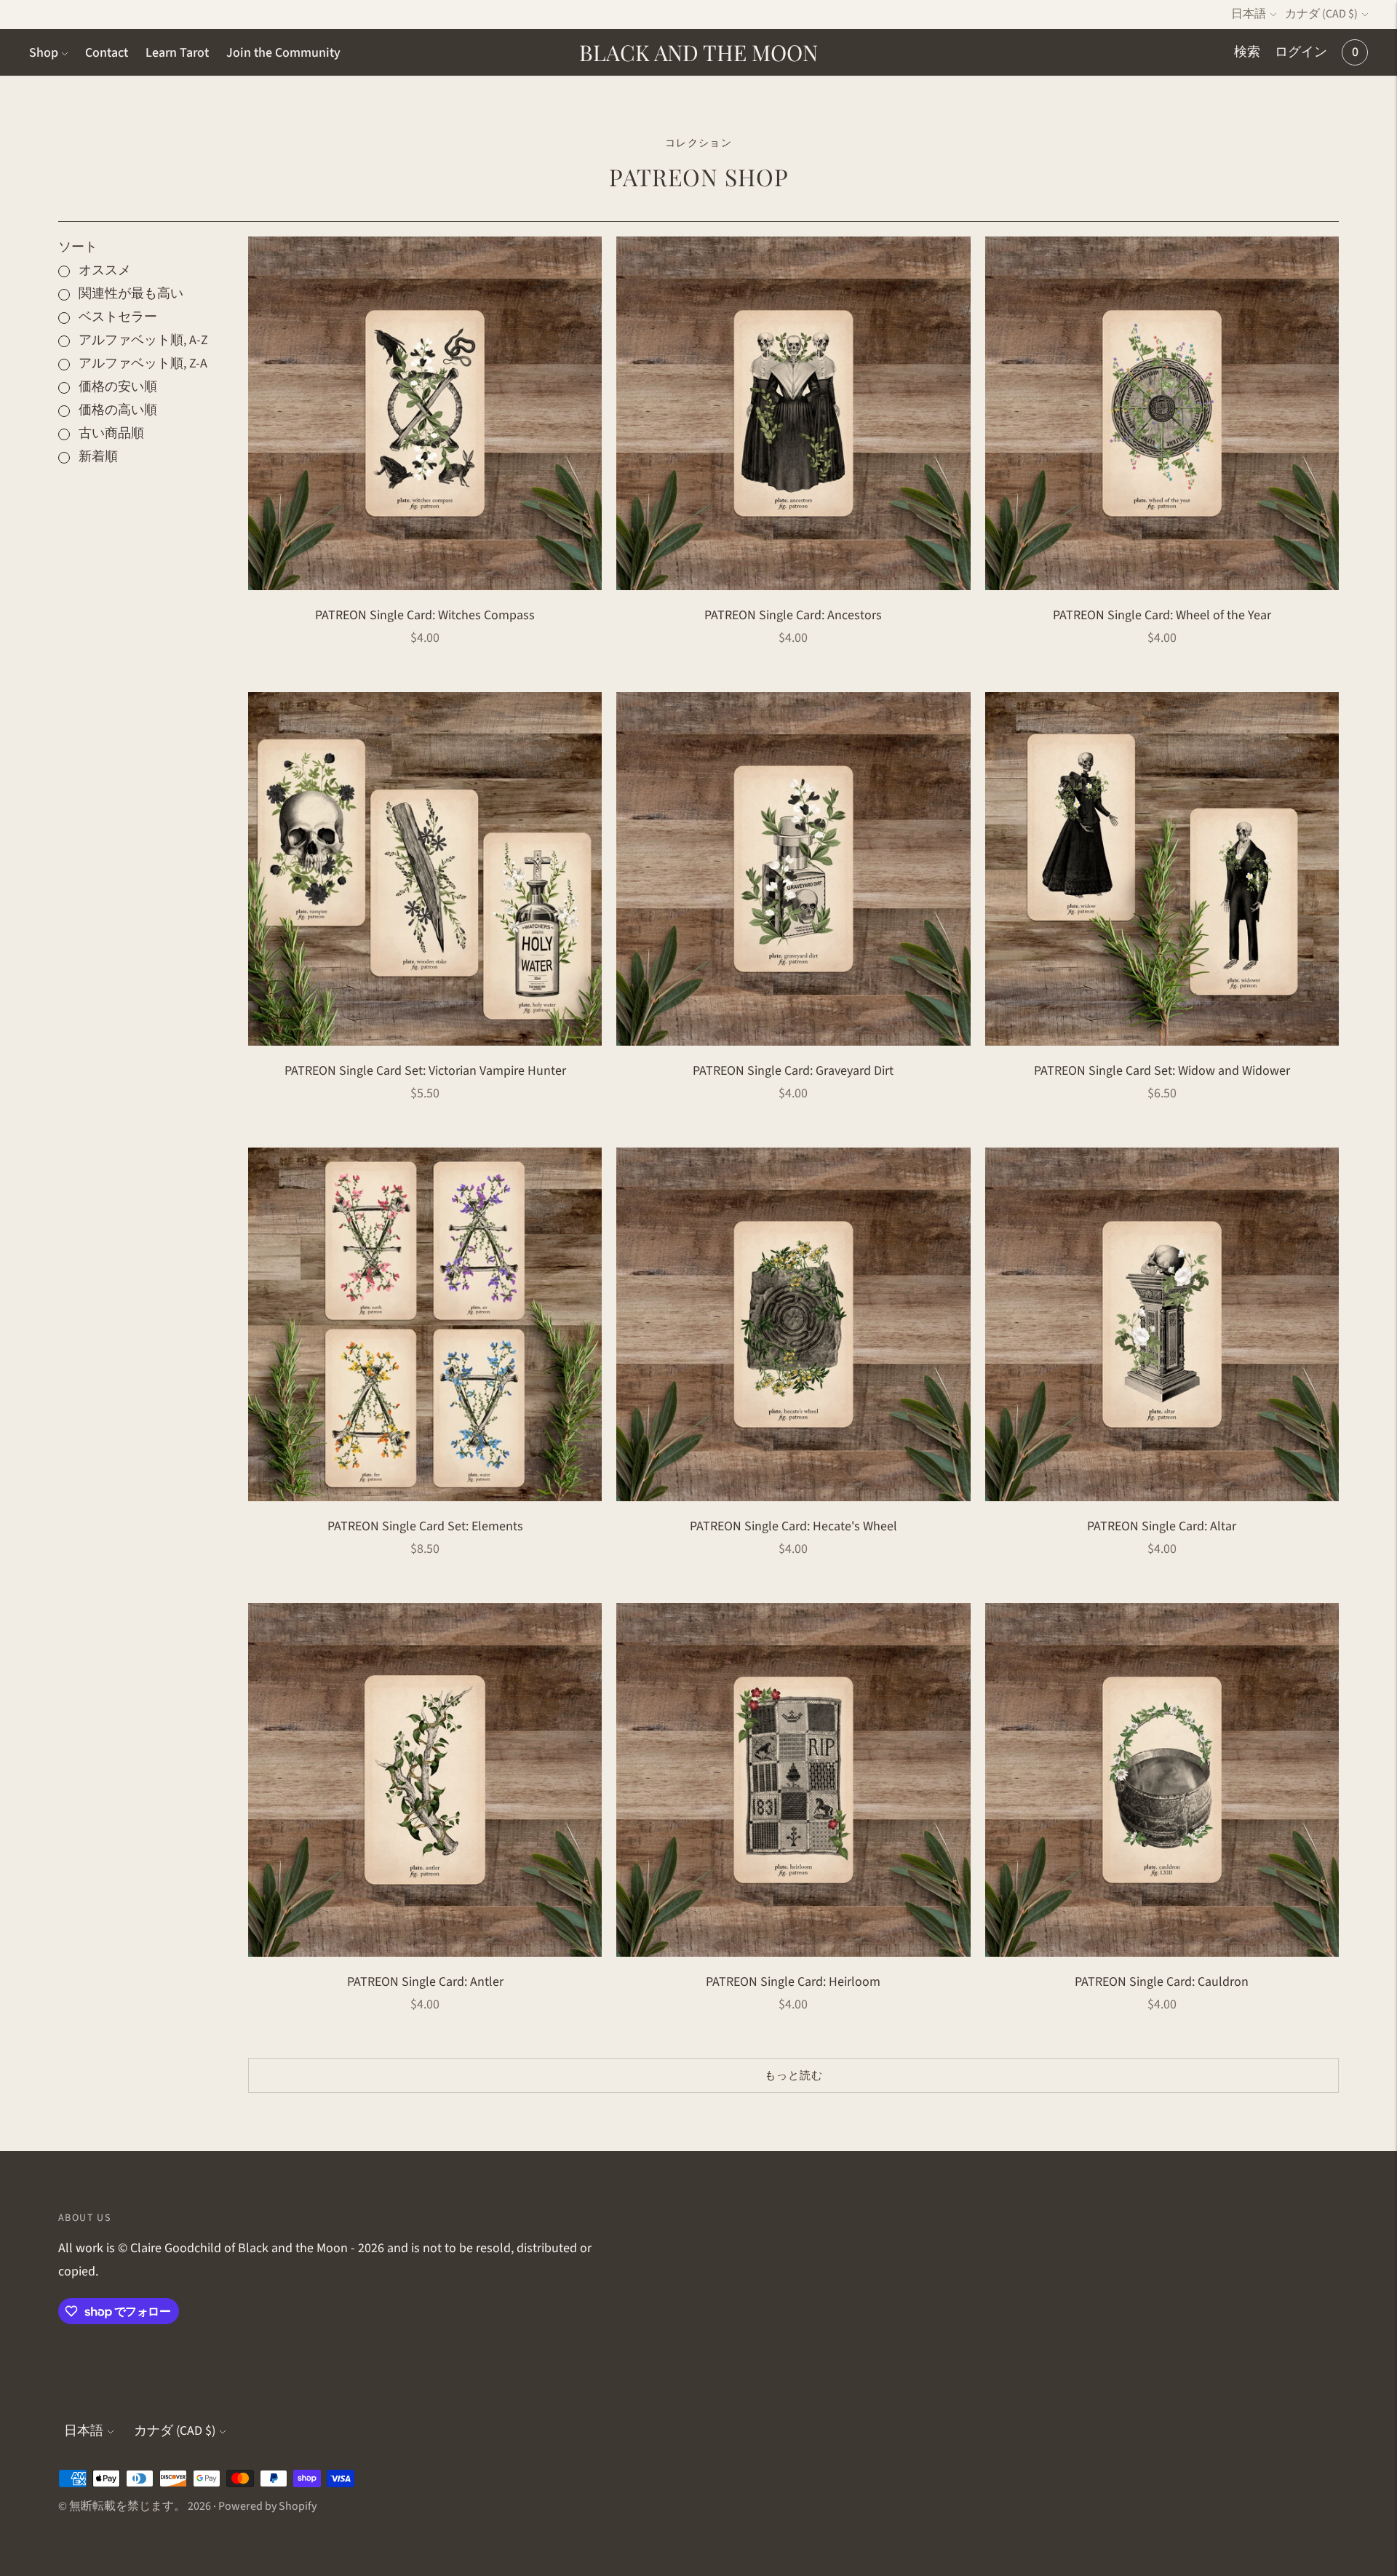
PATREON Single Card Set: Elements (425, 1526)
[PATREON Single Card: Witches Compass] (425, 413)
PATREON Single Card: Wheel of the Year (1162, 615)
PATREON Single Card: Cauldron (1162, 1982)
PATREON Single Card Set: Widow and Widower (1162, 1071)
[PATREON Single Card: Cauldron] (1162, 1780)
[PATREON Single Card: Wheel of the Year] (1162, 413)
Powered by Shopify (267, 2506)
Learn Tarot (177, 53)
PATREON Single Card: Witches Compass (425, 615)
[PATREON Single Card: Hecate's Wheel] (793, 1324)
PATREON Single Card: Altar (1162, 1526)
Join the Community (283, 53)
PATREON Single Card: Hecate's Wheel (793, 1526)
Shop (44, 53)
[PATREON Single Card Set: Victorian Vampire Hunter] (425, 869)
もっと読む (794, 2076)
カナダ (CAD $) (1321, 14)
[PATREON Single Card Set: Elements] (425, 1324)
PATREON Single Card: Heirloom (793, 1982)
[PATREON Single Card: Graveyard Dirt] (793, 869)
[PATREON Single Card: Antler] (425, 1780)
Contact (107, 53)
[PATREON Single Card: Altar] (1162, 1324)
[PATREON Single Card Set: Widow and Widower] (1162, 869)
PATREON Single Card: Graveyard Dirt (793, 1071)
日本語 (1249, 14)
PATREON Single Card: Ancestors (793, 615)
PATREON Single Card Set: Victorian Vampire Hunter (425, 1071)
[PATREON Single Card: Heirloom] (793, 1780)
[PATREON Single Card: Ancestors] (793, 413)
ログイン (1301, 52)
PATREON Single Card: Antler (425, 1982)
